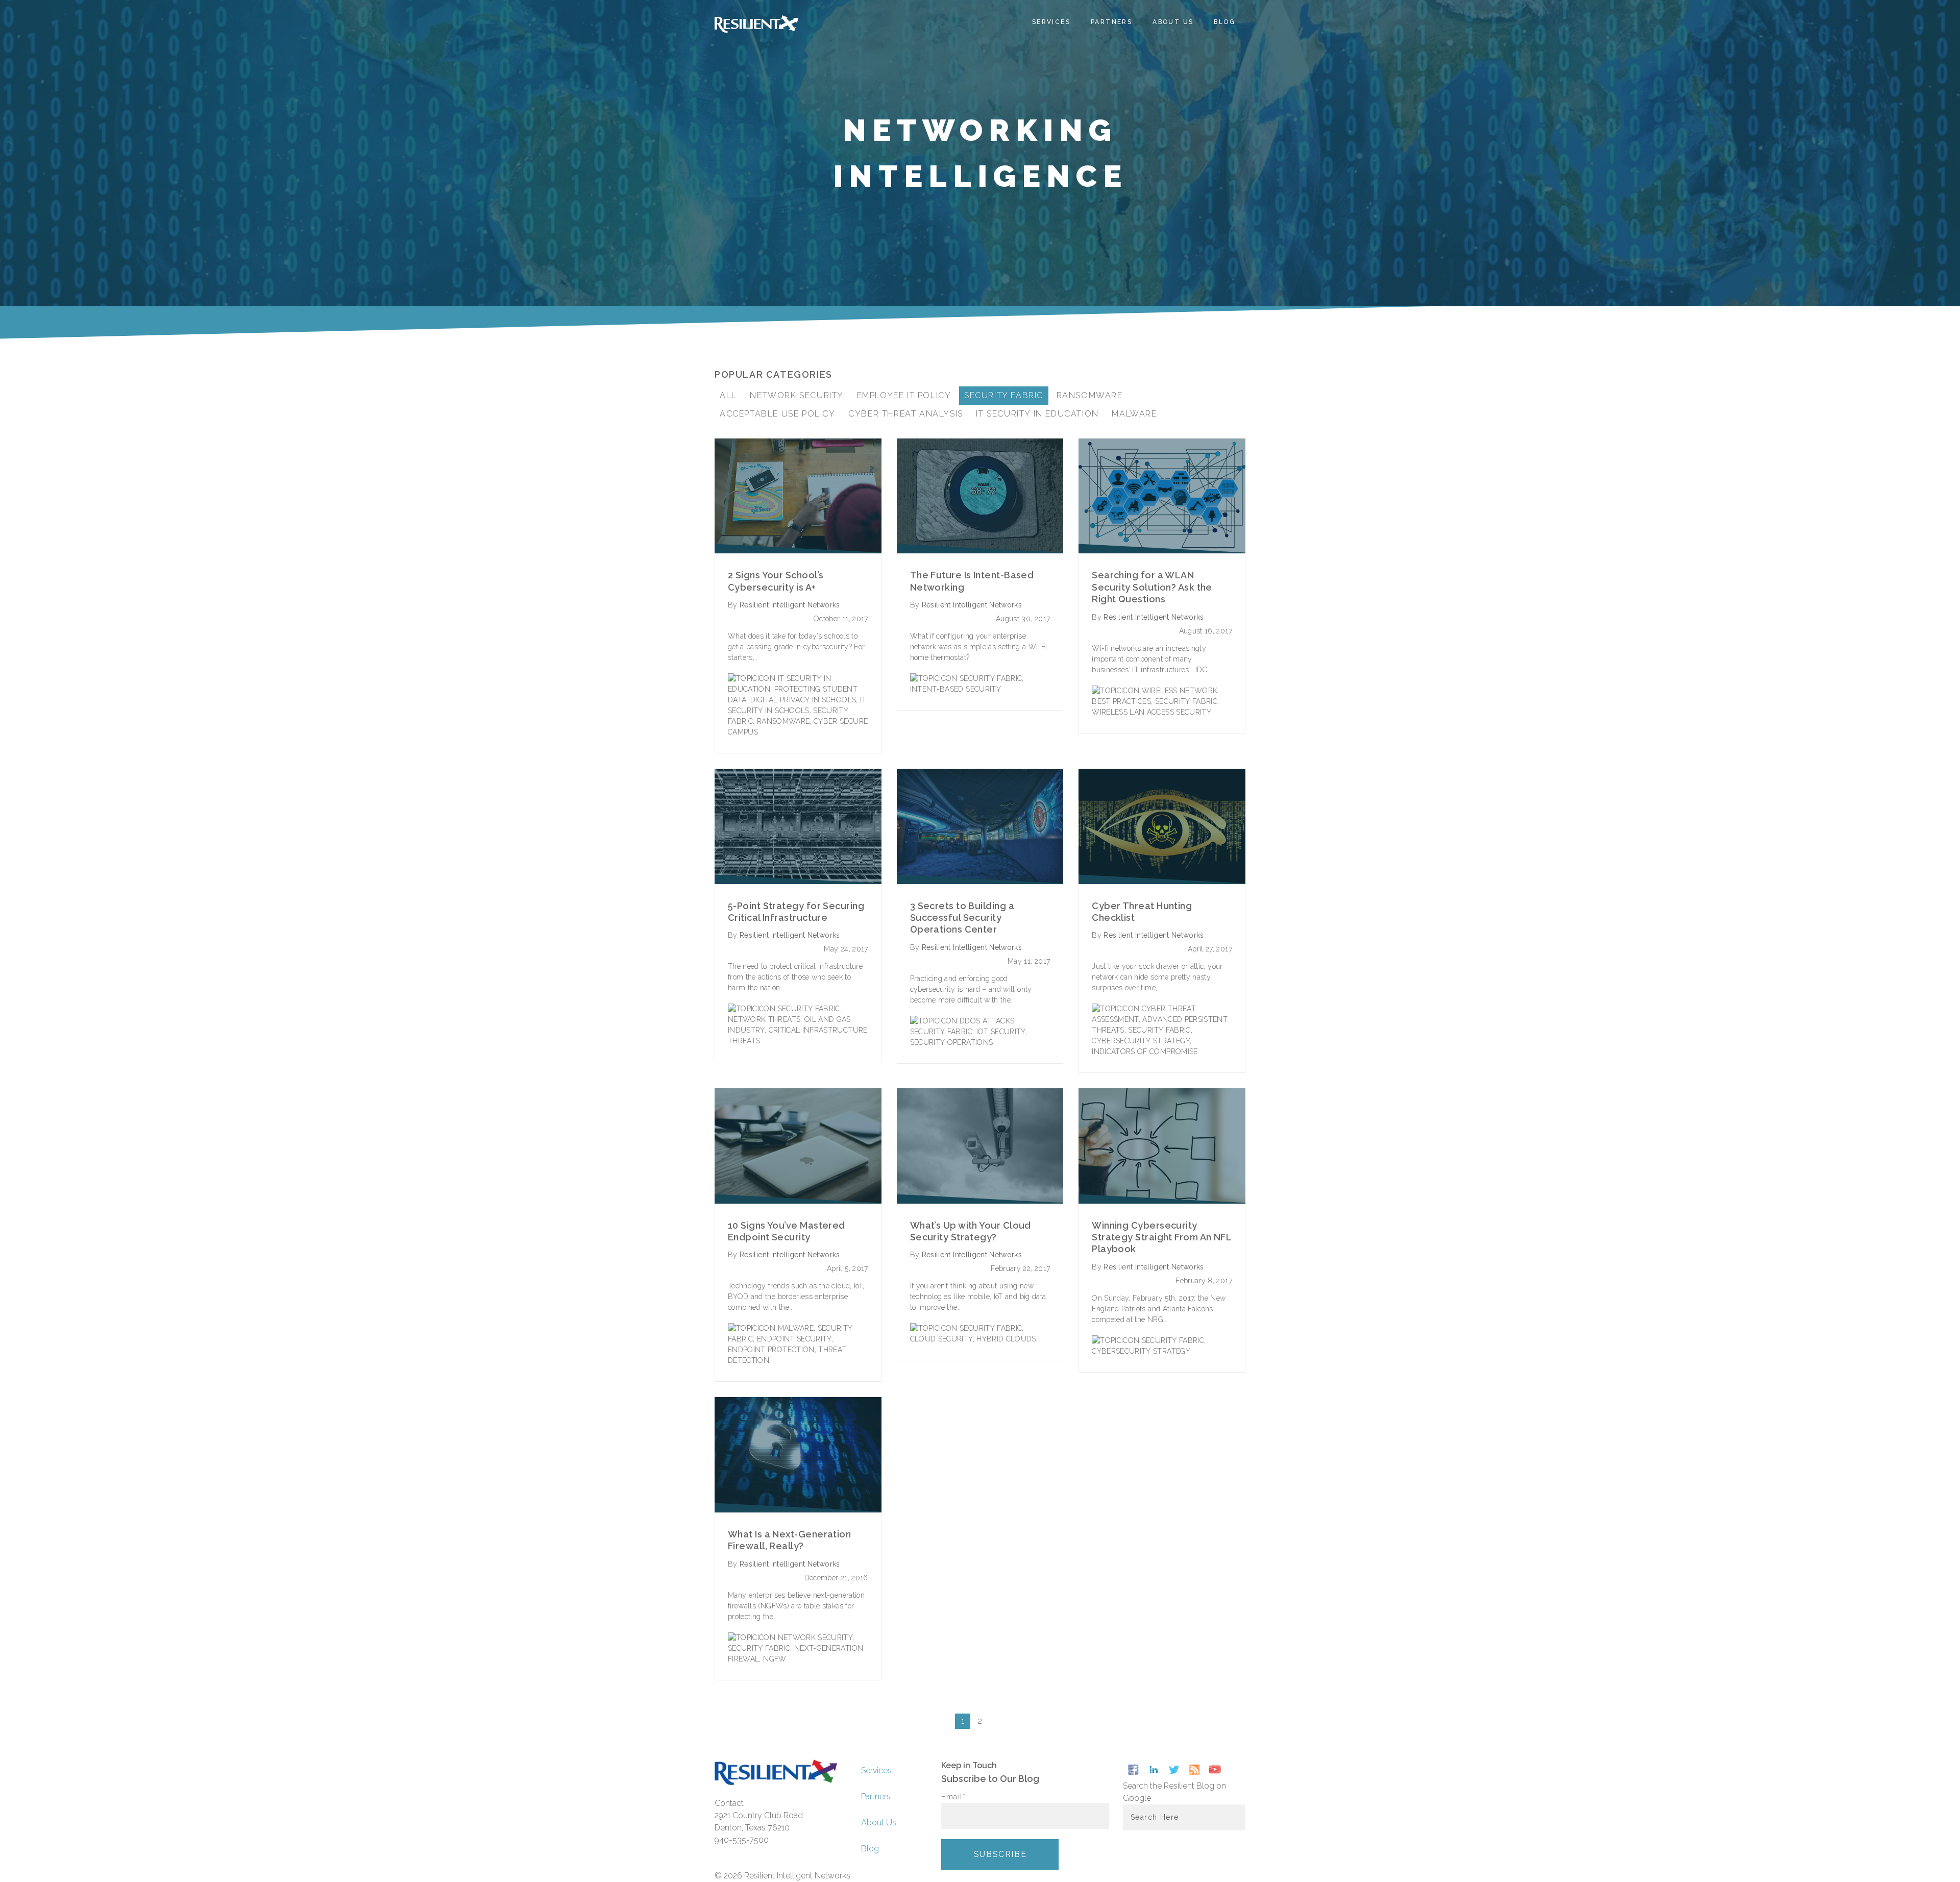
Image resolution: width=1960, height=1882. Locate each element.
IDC (1202, 670)
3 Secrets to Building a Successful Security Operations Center (962, 918)
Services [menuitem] (1051, 22)
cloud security (941, 1339)
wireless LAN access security (1151, 712)
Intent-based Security (955, 689)
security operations (952, 1042)
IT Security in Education (1037, 414)
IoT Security (1001, 1032)
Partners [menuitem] (1111, 22)
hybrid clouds (1006, 1339)
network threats (764, 1019)
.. (1211, 670)
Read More (798, 496)
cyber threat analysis (906, 414)
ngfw (775, 1659)
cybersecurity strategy (1141, 1041)
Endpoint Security (794, 1339)
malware (1134, 414)
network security (797, 395)
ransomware (1090, 395)
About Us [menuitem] (1173, 22)
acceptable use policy (778, 414)
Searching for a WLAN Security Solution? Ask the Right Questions (1152, 587)
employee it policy (904, 395)
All (728, 395)
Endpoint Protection (771, 1350)
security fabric (1004, 395)
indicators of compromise (1145, 1052)
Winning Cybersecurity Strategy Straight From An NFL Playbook (1161, 1237)
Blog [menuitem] (1224, 22)
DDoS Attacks (987, 1021)
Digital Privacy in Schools (803, 700)
